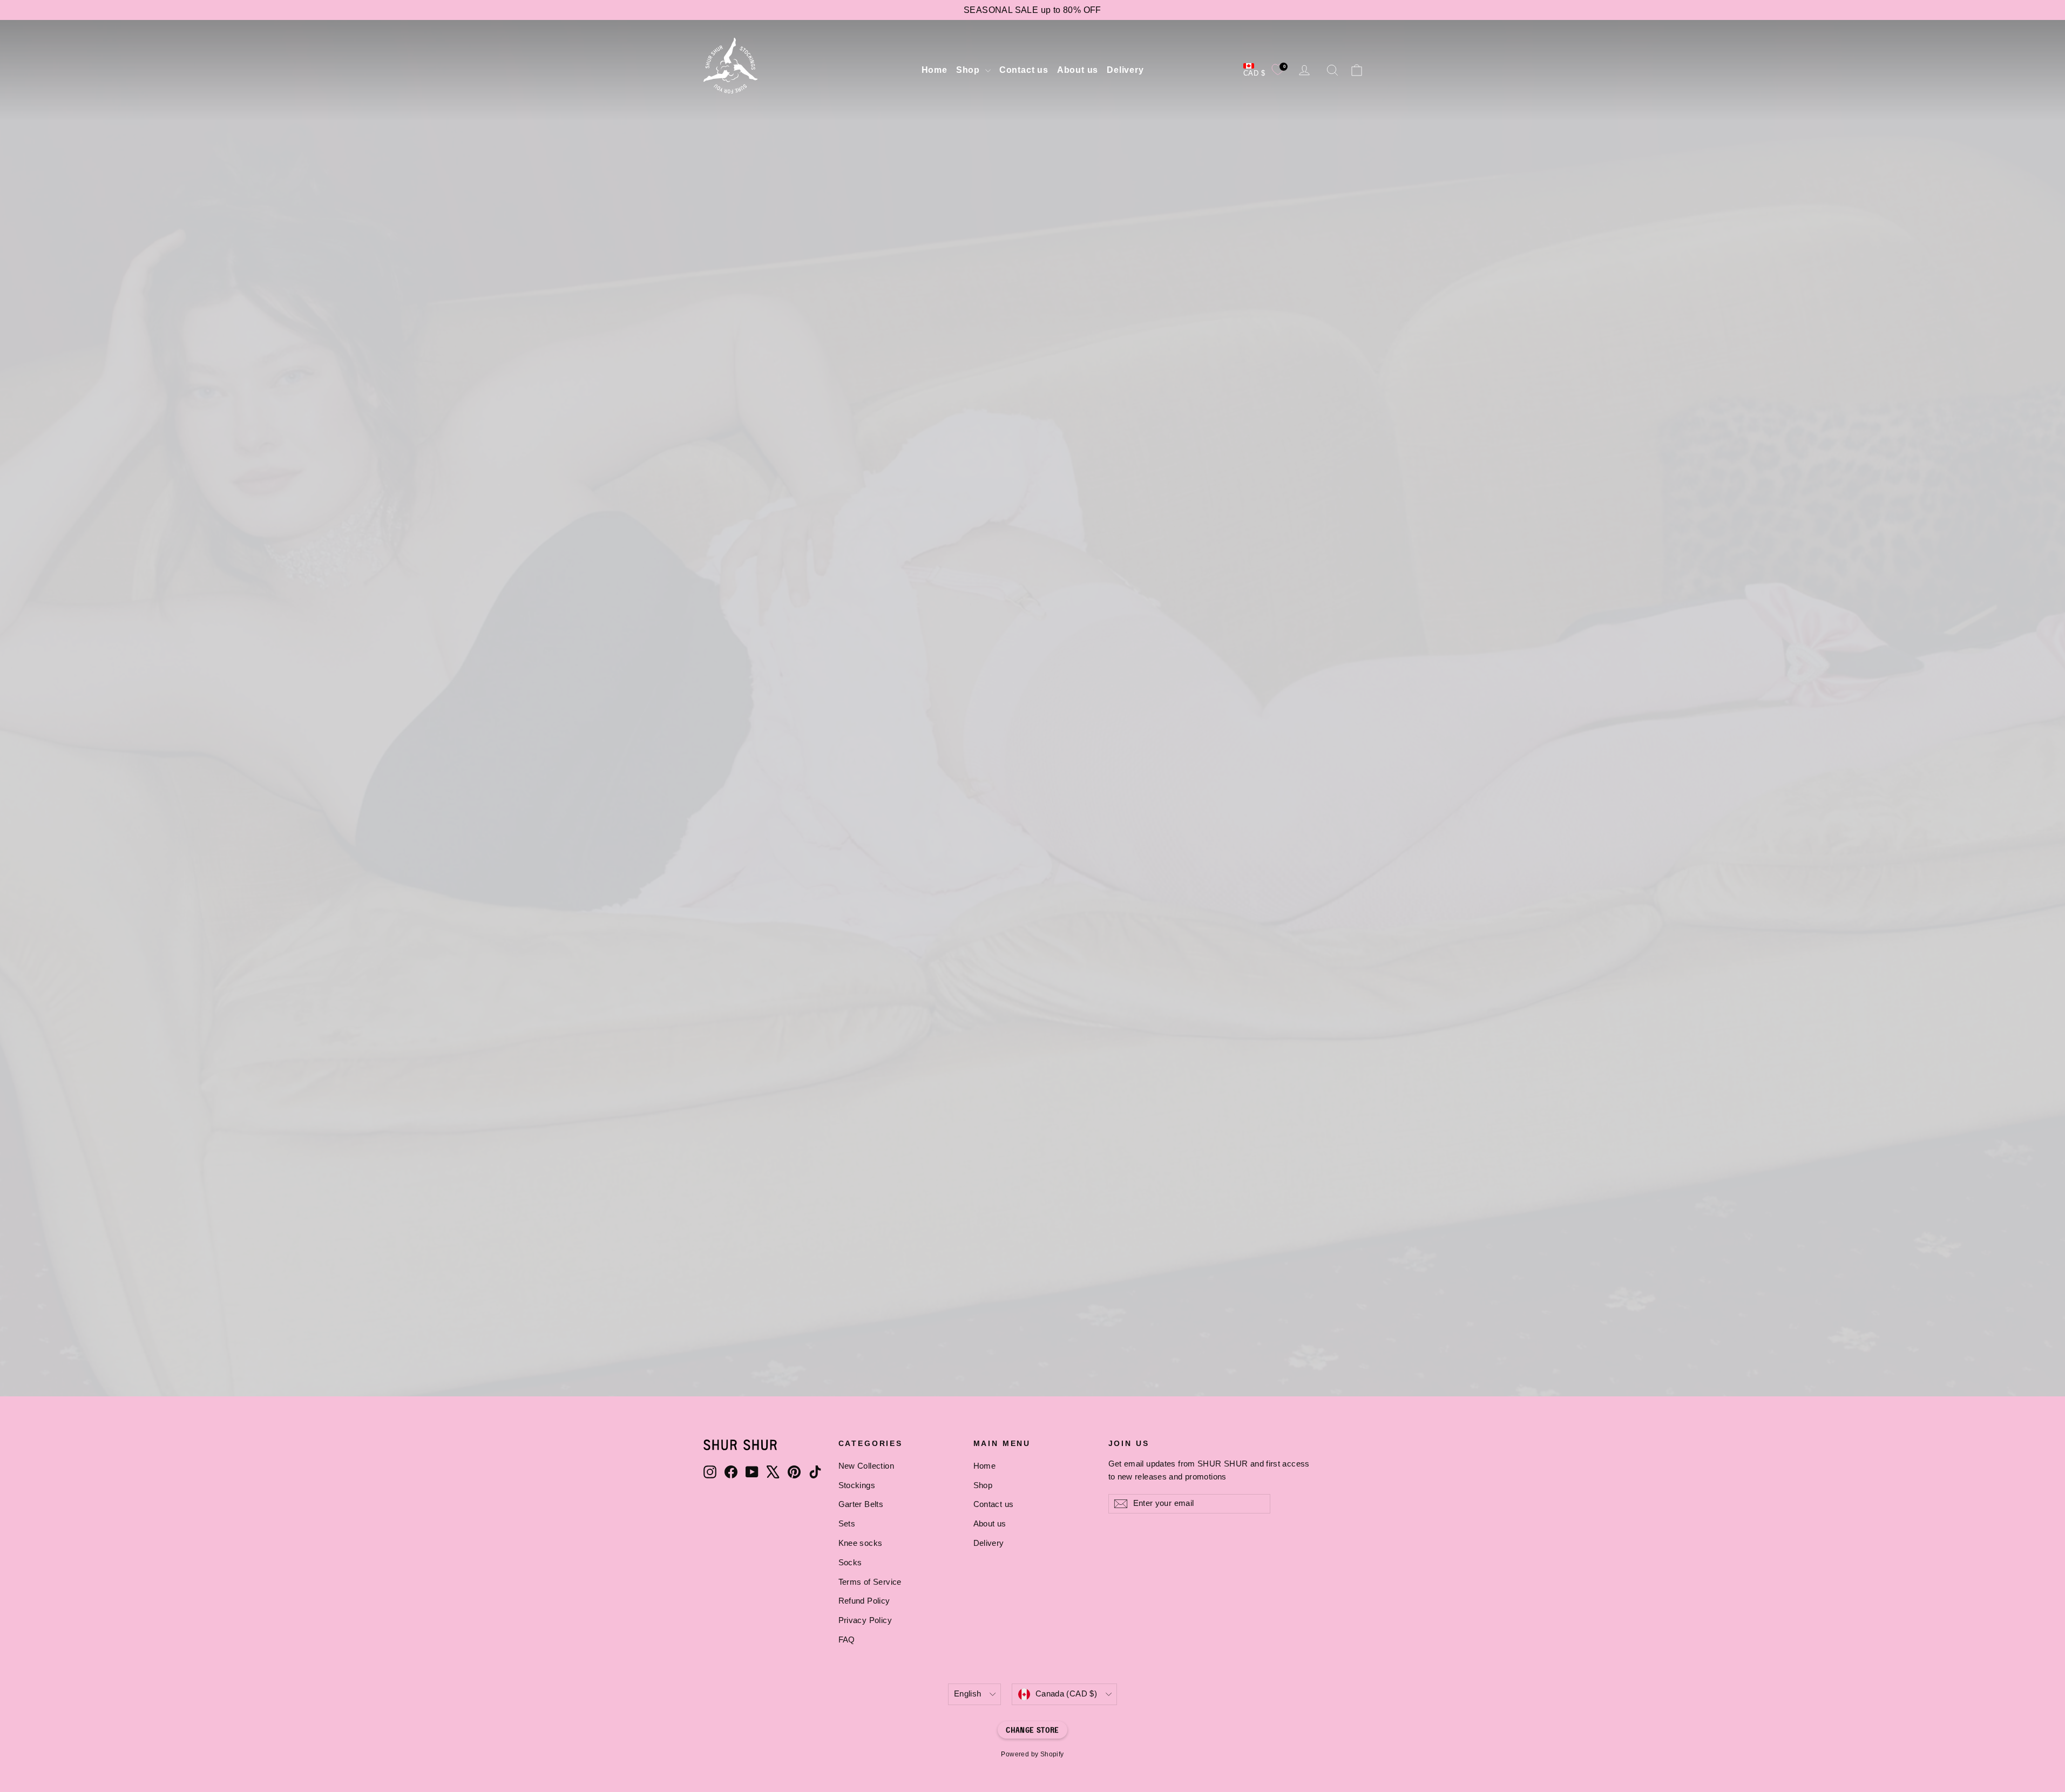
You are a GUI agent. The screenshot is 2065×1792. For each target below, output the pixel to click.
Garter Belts (861, 1504)
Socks (850, 1563)
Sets (847, 1524)
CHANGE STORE (1032, 1730)
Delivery (1125, 70)
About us (1078, 70)
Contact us (1024, 70)
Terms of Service (870, 1582)
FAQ (847, 1640)
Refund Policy (864, 1601)
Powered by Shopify (1032, 1754)
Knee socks (861, 1543)
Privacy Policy (865, 1620)
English (968, 1694)
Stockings (857, 1485)
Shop (969, 70)
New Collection (1032, 748)
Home (935, 70)
